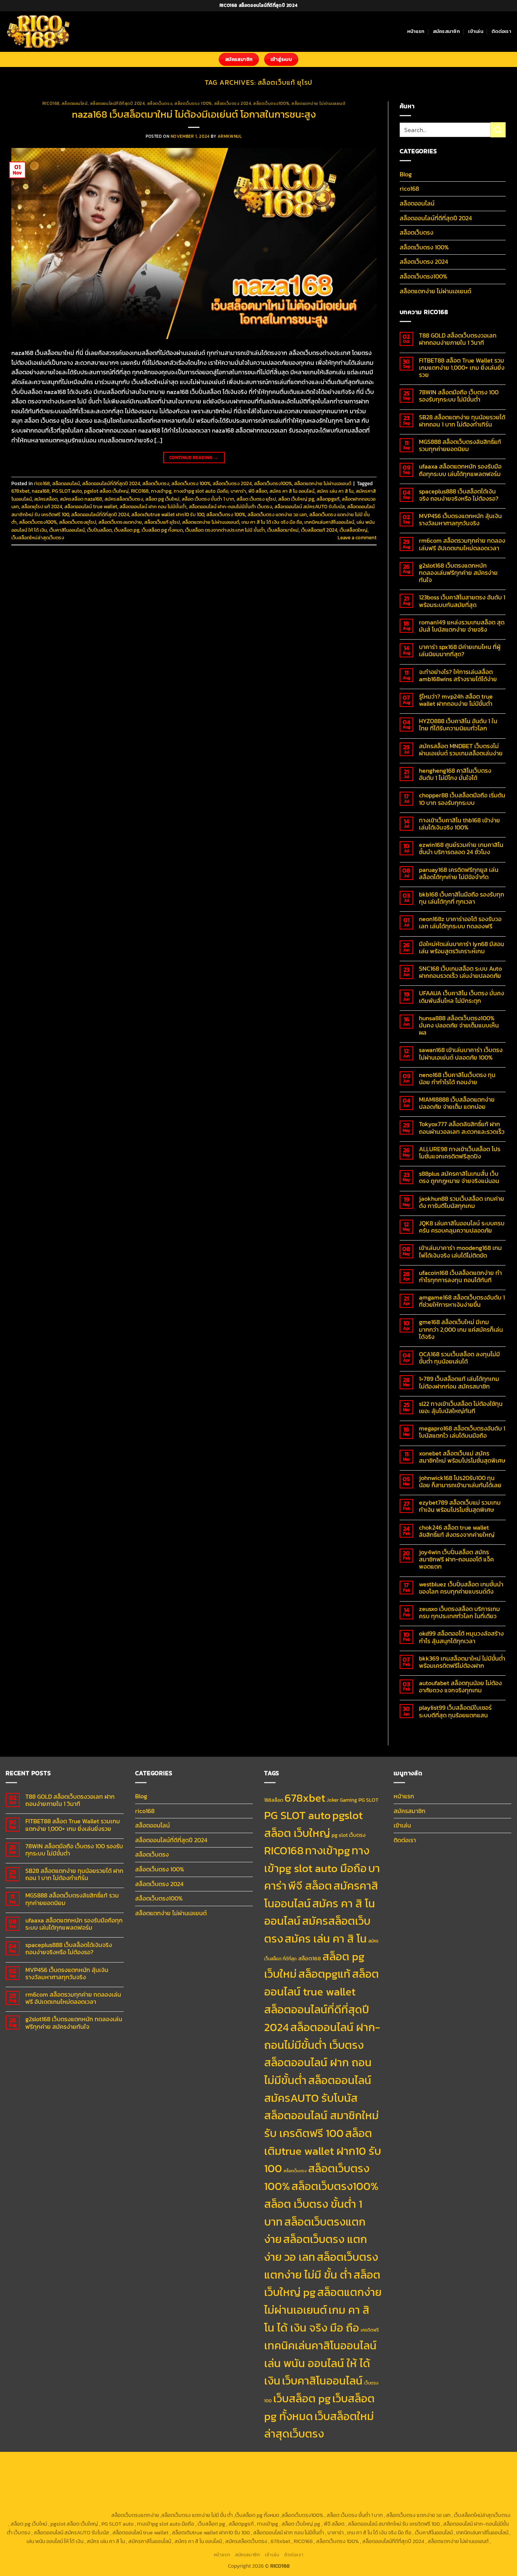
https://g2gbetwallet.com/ (258, 2498)
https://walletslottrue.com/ (303, 2506)
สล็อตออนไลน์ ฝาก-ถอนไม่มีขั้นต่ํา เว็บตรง (230, 507)
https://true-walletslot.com (376, 2489)
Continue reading (194, 458)
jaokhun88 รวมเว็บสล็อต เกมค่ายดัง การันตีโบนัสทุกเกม (462, 1202)
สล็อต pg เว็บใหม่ (162, 499)
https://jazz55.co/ (139, 2498)
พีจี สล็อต (258, 491)
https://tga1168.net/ (391, 2472)
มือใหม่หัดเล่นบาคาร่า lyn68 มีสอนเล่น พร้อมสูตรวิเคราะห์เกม (462, 948)
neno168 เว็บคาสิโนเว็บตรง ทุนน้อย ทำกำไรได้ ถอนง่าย (457, 1079)
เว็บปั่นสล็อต (99, 530)
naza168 (41, 491)
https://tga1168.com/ (249, 2472)
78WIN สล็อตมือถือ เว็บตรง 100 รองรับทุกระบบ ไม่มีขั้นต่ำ (459, 396)
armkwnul (230, 136)
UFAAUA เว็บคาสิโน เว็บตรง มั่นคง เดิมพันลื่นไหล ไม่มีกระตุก (462, 997)
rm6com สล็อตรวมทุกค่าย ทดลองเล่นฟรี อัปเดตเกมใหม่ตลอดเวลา (462, 544)
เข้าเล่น (476, 31)
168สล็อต (274, 1800)
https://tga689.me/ (85, 2506)
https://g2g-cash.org (227, 2462)
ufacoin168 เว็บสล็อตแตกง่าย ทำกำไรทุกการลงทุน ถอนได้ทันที (460, 1276)
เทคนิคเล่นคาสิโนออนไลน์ (329, 522)
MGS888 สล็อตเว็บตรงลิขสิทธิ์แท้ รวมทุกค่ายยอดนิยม (460, 445)
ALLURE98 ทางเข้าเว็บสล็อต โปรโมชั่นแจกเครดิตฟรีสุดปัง (460, 1153)
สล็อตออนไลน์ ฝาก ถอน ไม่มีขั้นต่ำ (153, 507)
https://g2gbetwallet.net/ (321, 2498)
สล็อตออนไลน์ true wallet (91, 507)
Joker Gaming (342, 1800)
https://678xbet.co (87, 2480)
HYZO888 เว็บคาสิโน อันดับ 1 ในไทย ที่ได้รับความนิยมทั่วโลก (458, 725)
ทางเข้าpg (161, 491)
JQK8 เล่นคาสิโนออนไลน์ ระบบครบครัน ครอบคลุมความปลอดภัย (462, 1227)
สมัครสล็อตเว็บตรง (124, 499)
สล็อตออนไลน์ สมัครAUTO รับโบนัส (310, 507)
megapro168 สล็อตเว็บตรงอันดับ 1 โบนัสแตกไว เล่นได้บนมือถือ (462, 1432)
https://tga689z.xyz (129, 2462)
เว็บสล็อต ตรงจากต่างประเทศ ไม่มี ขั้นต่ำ (225, 530)
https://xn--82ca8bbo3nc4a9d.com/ (396, 2498)
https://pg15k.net (487, 2462)
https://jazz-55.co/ (478, 2489)
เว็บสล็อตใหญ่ (353, 530)
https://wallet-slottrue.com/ (370, 2506)
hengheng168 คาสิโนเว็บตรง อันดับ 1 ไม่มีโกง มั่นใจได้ (455, 774)
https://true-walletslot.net (247, 2489)
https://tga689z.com (35, 2462)
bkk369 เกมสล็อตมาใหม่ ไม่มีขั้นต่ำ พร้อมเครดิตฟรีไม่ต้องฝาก (462, 1662)
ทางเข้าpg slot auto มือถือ (201, 491)
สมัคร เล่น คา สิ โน (335, 491)
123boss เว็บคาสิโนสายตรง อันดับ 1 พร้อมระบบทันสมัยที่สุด (462, 601)
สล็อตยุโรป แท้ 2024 (42, 507)
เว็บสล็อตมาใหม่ (283, 530)
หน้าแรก (416, 31)
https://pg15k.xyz (406, 2462)
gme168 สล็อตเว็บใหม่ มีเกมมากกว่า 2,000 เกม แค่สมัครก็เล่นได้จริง (461, 1329)
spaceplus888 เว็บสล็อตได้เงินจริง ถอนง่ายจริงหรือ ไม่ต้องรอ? (459, 495)
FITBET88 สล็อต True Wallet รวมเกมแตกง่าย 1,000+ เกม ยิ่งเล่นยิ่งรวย (462, 368)
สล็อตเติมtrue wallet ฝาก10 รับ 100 (168, 514)
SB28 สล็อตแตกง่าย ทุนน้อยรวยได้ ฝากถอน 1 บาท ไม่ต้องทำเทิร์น (462, 421)
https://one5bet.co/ (344, 2480)
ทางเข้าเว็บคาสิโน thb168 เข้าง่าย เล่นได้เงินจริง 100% (459, 824)
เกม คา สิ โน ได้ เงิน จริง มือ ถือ (272, 522)
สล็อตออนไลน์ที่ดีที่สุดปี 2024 (118, 103)
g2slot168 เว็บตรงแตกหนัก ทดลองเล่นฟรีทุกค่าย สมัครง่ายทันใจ (458, 573)
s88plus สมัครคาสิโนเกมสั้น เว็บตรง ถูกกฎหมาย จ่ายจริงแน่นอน (459, 1177)
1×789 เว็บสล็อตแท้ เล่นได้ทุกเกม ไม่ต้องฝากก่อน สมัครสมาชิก (459, 1382)
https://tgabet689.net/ (191, 2506)
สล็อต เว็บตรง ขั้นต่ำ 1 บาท (208, 499)
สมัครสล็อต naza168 (81, 499)
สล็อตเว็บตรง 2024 (233, 103)
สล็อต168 (310, 1958)
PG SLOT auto (67, 491)
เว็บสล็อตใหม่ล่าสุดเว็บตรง (38, 538)
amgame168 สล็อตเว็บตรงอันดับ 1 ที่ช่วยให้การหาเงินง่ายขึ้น (462, 1301)
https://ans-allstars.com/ (142, 2480)
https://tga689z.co (82, 2462)
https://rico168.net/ (196, 2480)
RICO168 (140, 491)
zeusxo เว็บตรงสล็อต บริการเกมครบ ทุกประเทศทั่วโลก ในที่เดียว (459, 1613)
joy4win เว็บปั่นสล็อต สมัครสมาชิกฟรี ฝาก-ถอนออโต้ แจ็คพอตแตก (456, 1560)
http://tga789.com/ (344, 2472)
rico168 (51, 103)
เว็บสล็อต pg (127, 530)
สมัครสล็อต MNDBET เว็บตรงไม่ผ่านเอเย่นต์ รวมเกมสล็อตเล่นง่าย (461, 750)
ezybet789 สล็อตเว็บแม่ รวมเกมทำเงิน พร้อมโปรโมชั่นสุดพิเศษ (460, 1506)
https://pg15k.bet (323, 2462)
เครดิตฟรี (370, 2330)
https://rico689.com (178, 2462)
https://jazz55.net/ (128, 2489)
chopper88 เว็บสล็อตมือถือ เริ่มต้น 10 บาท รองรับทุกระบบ (462, 799)
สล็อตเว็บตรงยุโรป (78, 522)
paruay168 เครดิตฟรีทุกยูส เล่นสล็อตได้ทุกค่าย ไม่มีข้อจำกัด (459, 873)
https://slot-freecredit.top (311, 2489)
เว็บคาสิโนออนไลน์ (67, 530)
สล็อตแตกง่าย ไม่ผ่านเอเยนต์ (318, 103)
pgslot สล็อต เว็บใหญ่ (106, 491)
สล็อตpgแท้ (328, 499)
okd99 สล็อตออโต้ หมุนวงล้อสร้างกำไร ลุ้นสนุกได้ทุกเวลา (461, 1637)
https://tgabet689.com (136, 2506)
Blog (406, 174)
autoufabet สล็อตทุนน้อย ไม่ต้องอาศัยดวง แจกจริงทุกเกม (460, 1687)
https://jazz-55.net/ (93, 2498)
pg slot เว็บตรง (349, 1835)
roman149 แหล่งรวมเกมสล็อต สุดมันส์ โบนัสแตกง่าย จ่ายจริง (462, 626)
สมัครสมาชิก (446, 31)
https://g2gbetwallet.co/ (470, 2498)
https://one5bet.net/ (295, 2480)
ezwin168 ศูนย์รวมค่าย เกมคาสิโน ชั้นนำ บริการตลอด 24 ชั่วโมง (461, 848)
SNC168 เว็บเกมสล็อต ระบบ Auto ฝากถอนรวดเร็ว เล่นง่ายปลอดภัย (460, 972)
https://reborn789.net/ (444, 2480)
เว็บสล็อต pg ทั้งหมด (162, 530)
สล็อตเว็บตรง (160, 103)
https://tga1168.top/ (438, 2472)
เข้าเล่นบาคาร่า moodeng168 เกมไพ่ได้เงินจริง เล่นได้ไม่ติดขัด (460, 1251)
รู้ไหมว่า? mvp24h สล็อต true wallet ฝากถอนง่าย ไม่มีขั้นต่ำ (456, 700)
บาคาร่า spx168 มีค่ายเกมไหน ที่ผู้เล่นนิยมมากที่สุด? (460, 651)
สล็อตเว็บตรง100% (271, 103)
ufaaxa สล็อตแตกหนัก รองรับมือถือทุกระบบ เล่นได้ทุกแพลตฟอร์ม (460, 470)
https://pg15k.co (446, 2462)
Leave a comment (357, 538)
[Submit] (498, 130)
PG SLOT (368, 1800)
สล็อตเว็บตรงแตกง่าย (120, 522)
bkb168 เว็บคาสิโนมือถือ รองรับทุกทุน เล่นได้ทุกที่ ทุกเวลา (462, 898)
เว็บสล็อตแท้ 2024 (319, 530)
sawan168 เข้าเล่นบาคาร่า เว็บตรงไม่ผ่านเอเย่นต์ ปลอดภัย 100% (461, 1054)
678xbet (20, 491)
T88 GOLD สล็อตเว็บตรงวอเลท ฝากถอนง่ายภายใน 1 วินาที (458, 339)
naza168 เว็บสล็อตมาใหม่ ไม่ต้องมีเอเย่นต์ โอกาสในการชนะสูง (194, 114)
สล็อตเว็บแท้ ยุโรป (162, 522)
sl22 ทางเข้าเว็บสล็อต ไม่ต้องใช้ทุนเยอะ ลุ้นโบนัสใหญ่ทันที (461, 1407)
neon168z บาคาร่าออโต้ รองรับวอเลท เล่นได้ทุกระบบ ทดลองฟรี (460, 923)
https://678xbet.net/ (39, 2480)
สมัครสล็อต (46, 499)
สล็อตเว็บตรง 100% (193, 103)
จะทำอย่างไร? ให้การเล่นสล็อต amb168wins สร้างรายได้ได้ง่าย (458, 676)
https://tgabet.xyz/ (297, 2472)
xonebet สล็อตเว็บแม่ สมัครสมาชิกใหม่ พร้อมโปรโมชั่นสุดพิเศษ (462, 1457)
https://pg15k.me (364, 2462)
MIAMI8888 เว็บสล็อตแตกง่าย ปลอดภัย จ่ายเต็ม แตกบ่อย (457, 1103)
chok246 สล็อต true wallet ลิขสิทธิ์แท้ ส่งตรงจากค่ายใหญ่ (457, 1531)
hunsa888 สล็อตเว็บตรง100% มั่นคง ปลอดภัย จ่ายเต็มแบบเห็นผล (459, 1026)
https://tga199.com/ (392, 2480)
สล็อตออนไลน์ (75, 103)
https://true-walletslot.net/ (438, 2506)
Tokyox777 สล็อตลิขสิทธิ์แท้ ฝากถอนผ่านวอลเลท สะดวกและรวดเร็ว (462, 1128)
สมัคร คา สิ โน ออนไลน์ (292, 491)
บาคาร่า (238, 491)
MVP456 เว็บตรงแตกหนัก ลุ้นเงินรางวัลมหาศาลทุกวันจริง (460, 520)
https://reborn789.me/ (77, 2489)
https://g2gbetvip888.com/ (193, 2498)
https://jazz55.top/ (432, 2489)
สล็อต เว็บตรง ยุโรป (256, 499)
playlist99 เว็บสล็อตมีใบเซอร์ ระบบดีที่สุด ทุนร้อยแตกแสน (455, 1711)
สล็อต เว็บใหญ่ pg (296, 499)
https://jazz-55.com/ (43, 2498)
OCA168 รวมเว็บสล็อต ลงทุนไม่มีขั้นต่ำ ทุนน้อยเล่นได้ (459, 1358)
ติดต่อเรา (501, 31)
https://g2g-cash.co (277, 2462)
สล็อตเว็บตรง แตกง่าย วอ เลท (277, 514)
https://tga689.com (38, 2506)
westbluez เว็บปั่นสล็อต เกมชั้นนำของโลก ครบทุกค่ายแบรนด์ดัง (461, 1588)
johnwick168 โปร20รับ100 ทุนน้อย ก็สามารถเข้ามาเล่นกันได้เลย (460, 1482)
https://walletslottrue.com (182, 2489)
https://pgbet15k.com (34, 2472)
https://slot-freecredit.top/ (78, 2515)
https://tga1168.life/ (485, 2472)
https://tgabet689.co (244, 2506)
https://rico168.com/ (245, 2480)
